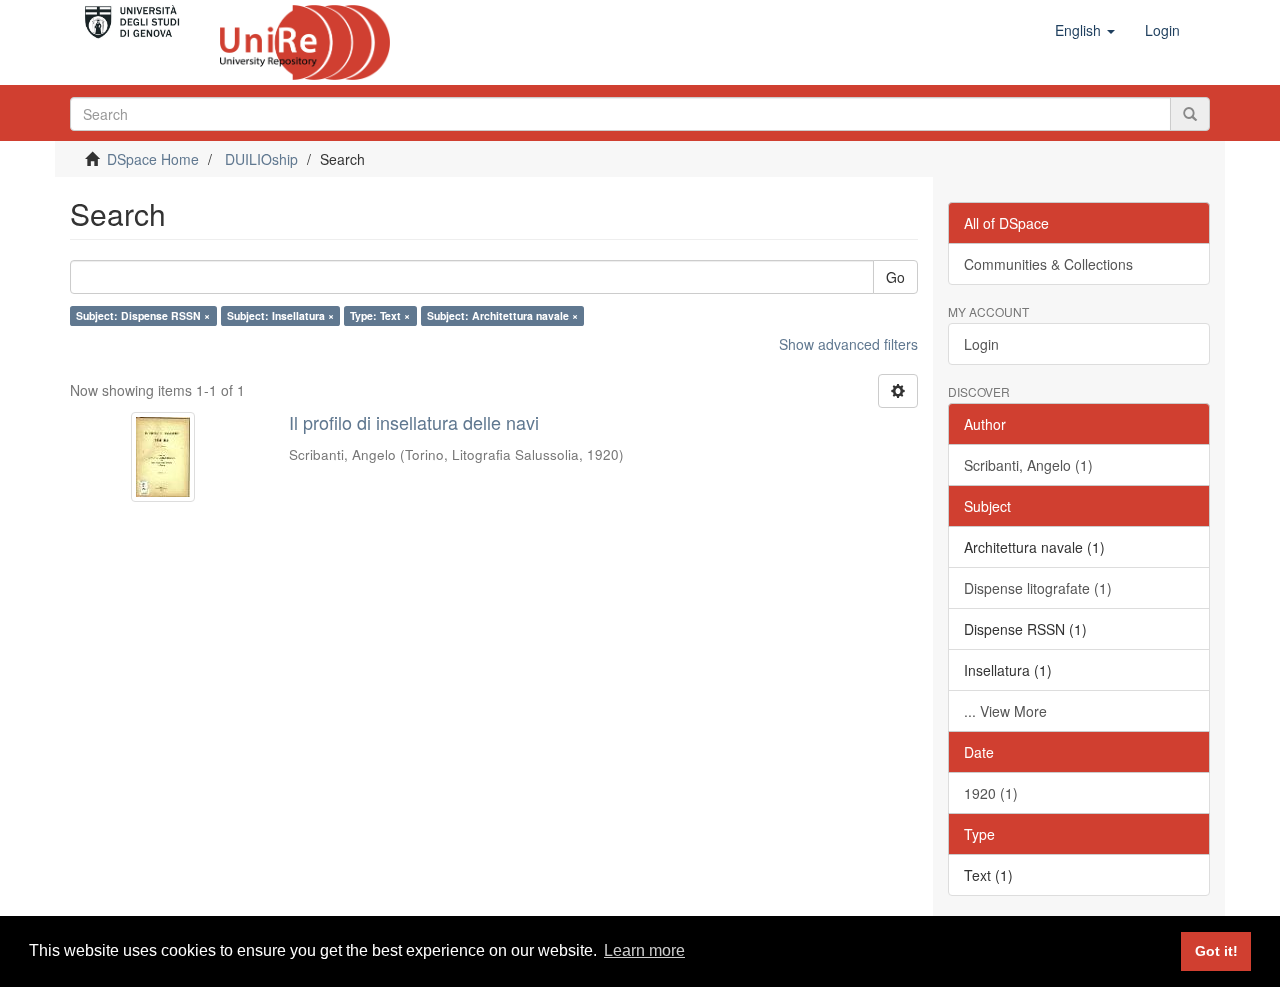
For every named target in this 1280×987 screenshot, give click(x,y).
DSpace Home (153, 159)
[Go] (1190, 114)
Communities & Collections (1048, 264)
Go (895, 277)
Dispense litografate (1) (1038, 588)
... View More (1005, 711)
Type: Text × (380, 315)
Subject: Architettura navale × (502, 315)
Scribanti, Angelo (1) (1028, 465)
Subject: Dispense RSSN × (143, 315)
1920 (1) (991, 793)
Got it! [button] (1216, 951)
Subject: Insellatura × (280, 315)
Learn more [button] (644, 950)
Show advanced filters (848, 344)
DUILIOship (261, 159)
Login (981, 344)
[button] (1085, 30)
